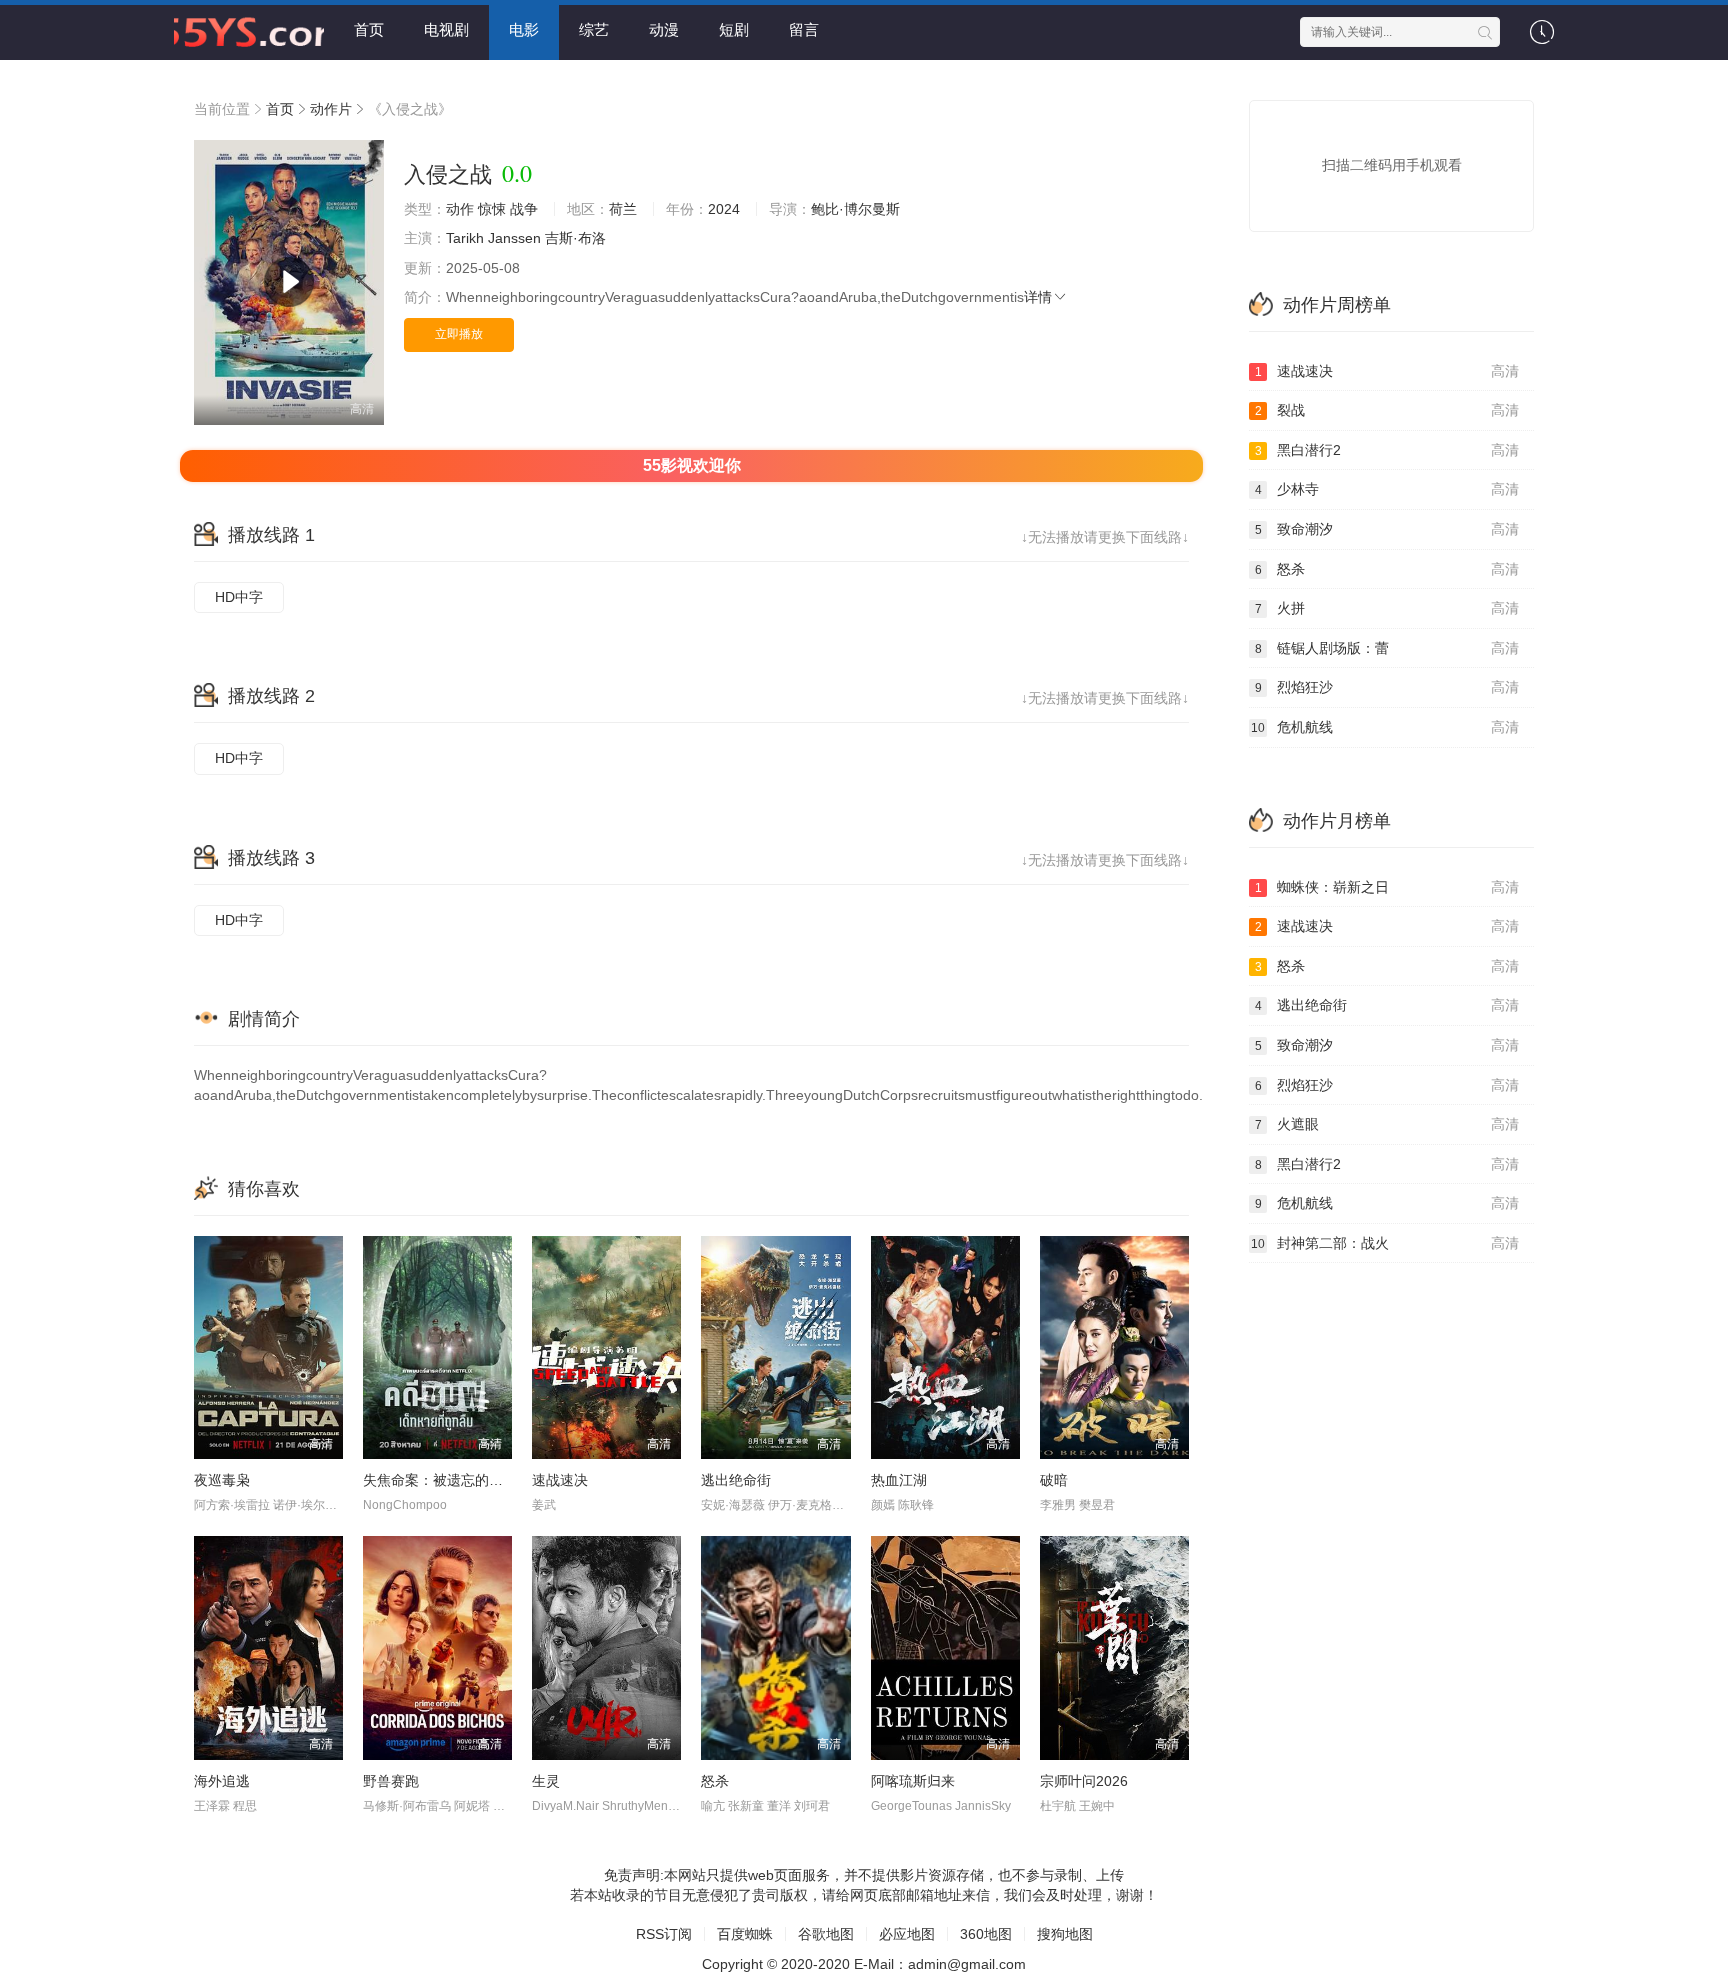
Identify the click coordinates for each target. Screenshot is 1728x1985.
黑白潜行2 (1387, 450)
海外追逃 (222, 1781)
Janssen (514, 238)
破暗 (1054, 1480)
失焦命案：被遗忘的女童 (440, 1480)
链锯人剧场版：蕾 (1387, 648)
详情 (1038, 297)
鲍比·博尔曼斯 (855, 209)
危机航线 (1385, 727)
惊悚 (492, 209)
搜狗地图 (1065, 1934)
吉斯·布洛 (575, 238)
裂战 (1387, 410)
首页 (369, 29)
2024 (724, 209)
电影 (524, 29)
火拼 (1387, 608)
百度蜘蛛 (745, 1934)
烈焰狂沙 (1387, 687)
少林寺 (1387, 489)
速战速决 (560, 1480)
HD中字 (239, 597)
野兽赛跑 (391, 1781)
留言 (804, 29)
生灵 (546, 1781)
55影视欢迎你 (692, 465)
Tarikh (465, 238)
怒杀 (715, 1781)
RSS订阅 (664, 1934)
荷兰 (623, 209)
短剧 (734, 29)
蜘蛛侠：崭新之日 (1387, 887)
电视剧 (446, 29)
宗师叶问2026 (1084, 1781)
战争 (524, 209)
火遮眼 (1387, 1124)
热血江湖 (899, 1480)
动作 (460, 209)
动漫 (664, 29)
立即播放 (459, 334)
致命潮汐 (1387, 529)
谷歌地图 (826, 1934)
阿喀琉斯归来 (913, 1781)
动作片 (331, 109)
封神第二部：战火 (1385, 1243)
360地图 (986, 1934)
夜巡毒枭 (222, 1480)
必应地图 (907, 1934)
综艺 (594, 29)
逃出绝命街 (736, 1480)
